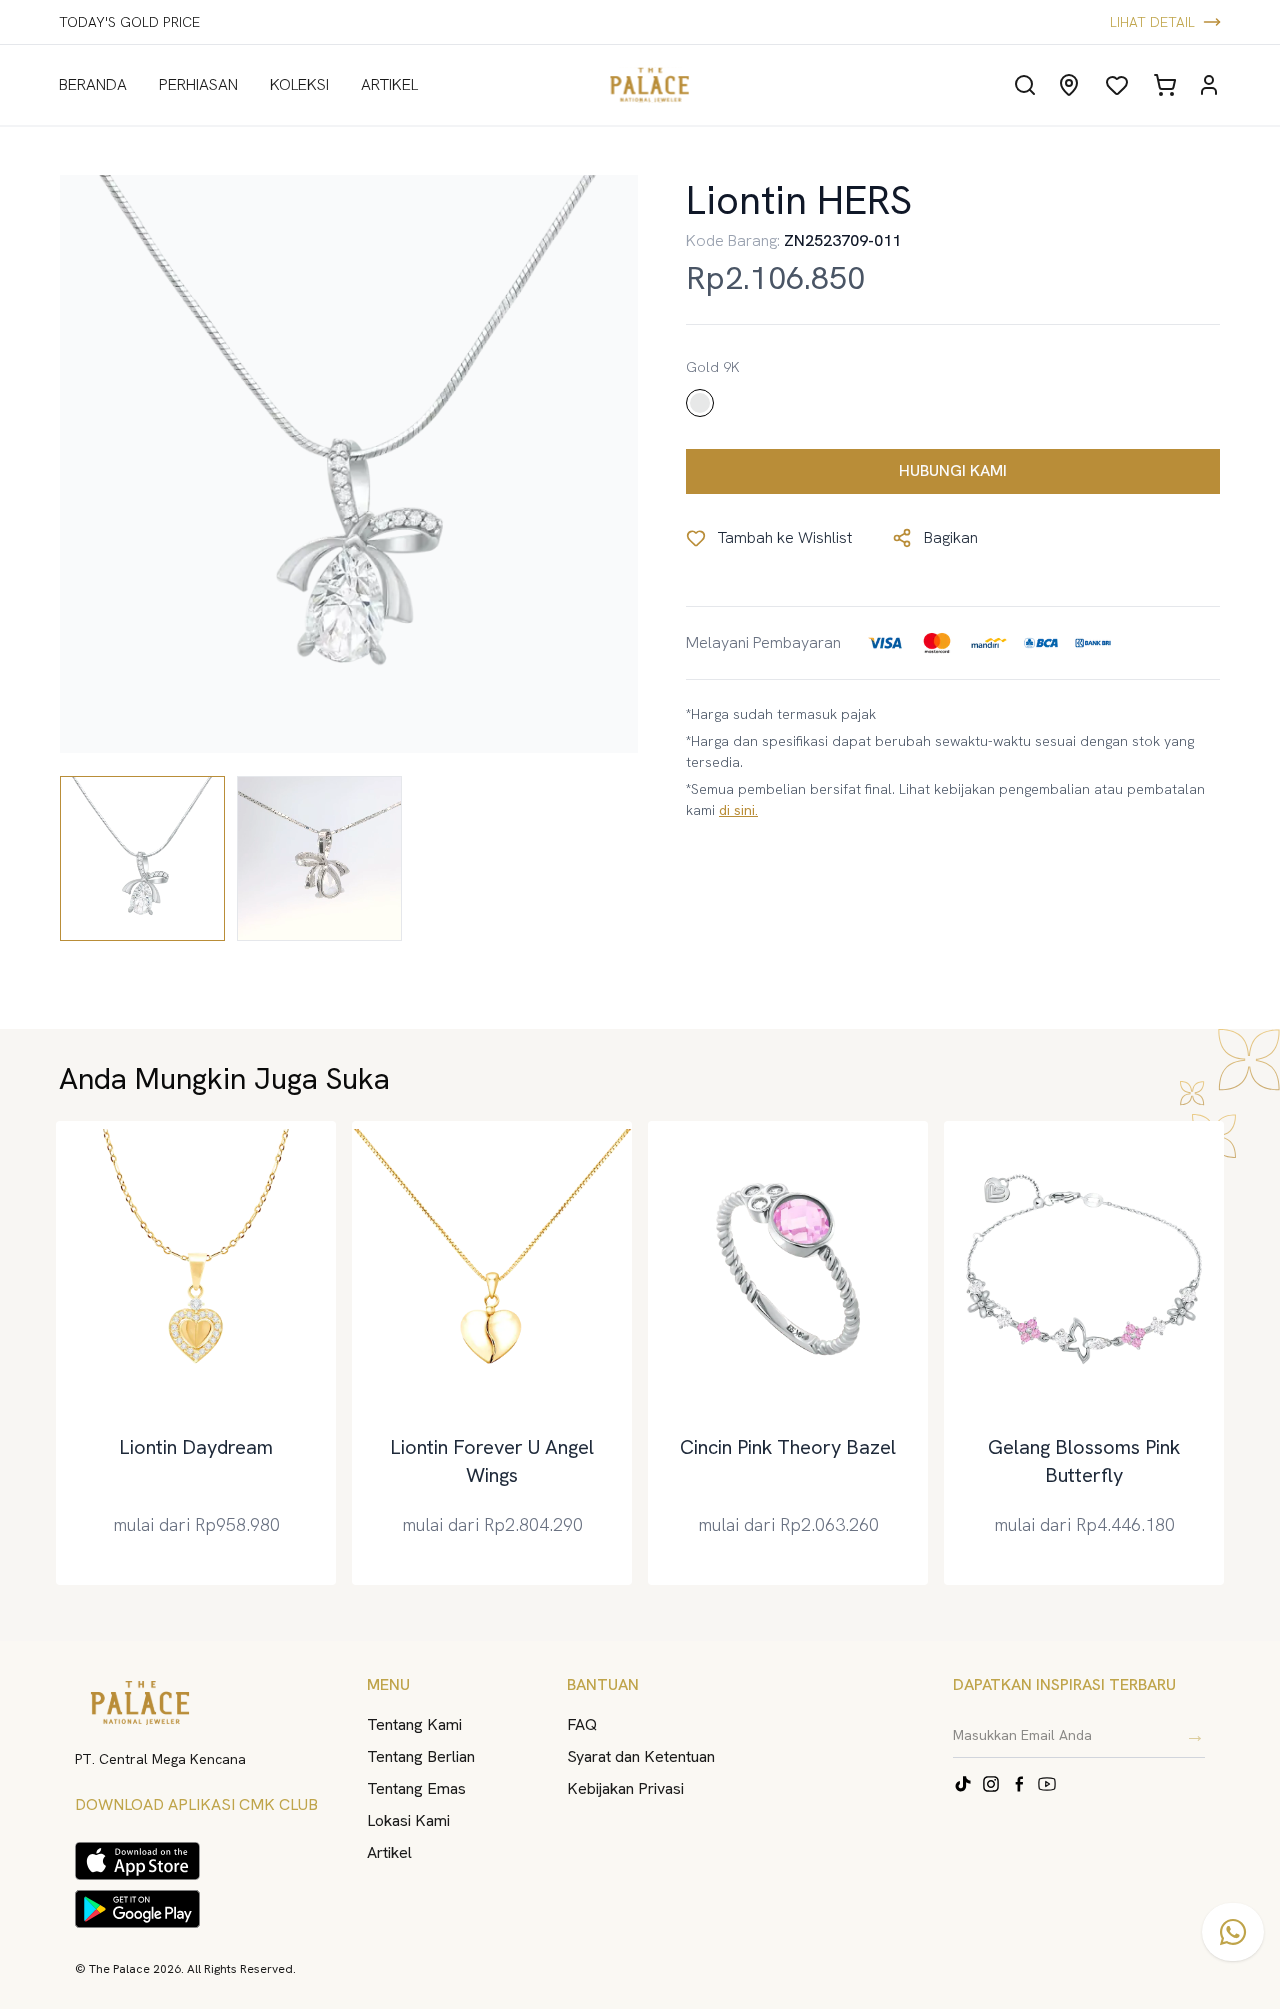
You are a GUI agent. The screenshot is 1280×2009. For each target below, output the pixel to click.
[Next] (1230, 1353)
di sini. (738, 810)
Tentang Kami (414, 1724)
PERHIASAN (198, 84)
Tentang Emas (416, 1788)
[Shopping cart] (1165, 85)
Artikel (389, 1852)
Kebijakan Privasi (625, 1788)
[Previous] (50, 1353)
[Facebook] (1019, 1784)
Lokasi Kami (408, 1820)
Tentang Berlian (421, 1756)
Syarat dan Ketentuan (641, 1756)
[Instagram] (991, 1784)
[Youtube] (1047, 1784)
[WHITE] (700, 403)
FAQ (582, 1724)
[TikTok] (963, 1784)
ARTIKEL (389, 84)
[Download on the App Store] (137, 1861)
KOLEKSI (299, 84)
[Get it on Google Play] (137, 1909)
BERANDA (93, 84)
